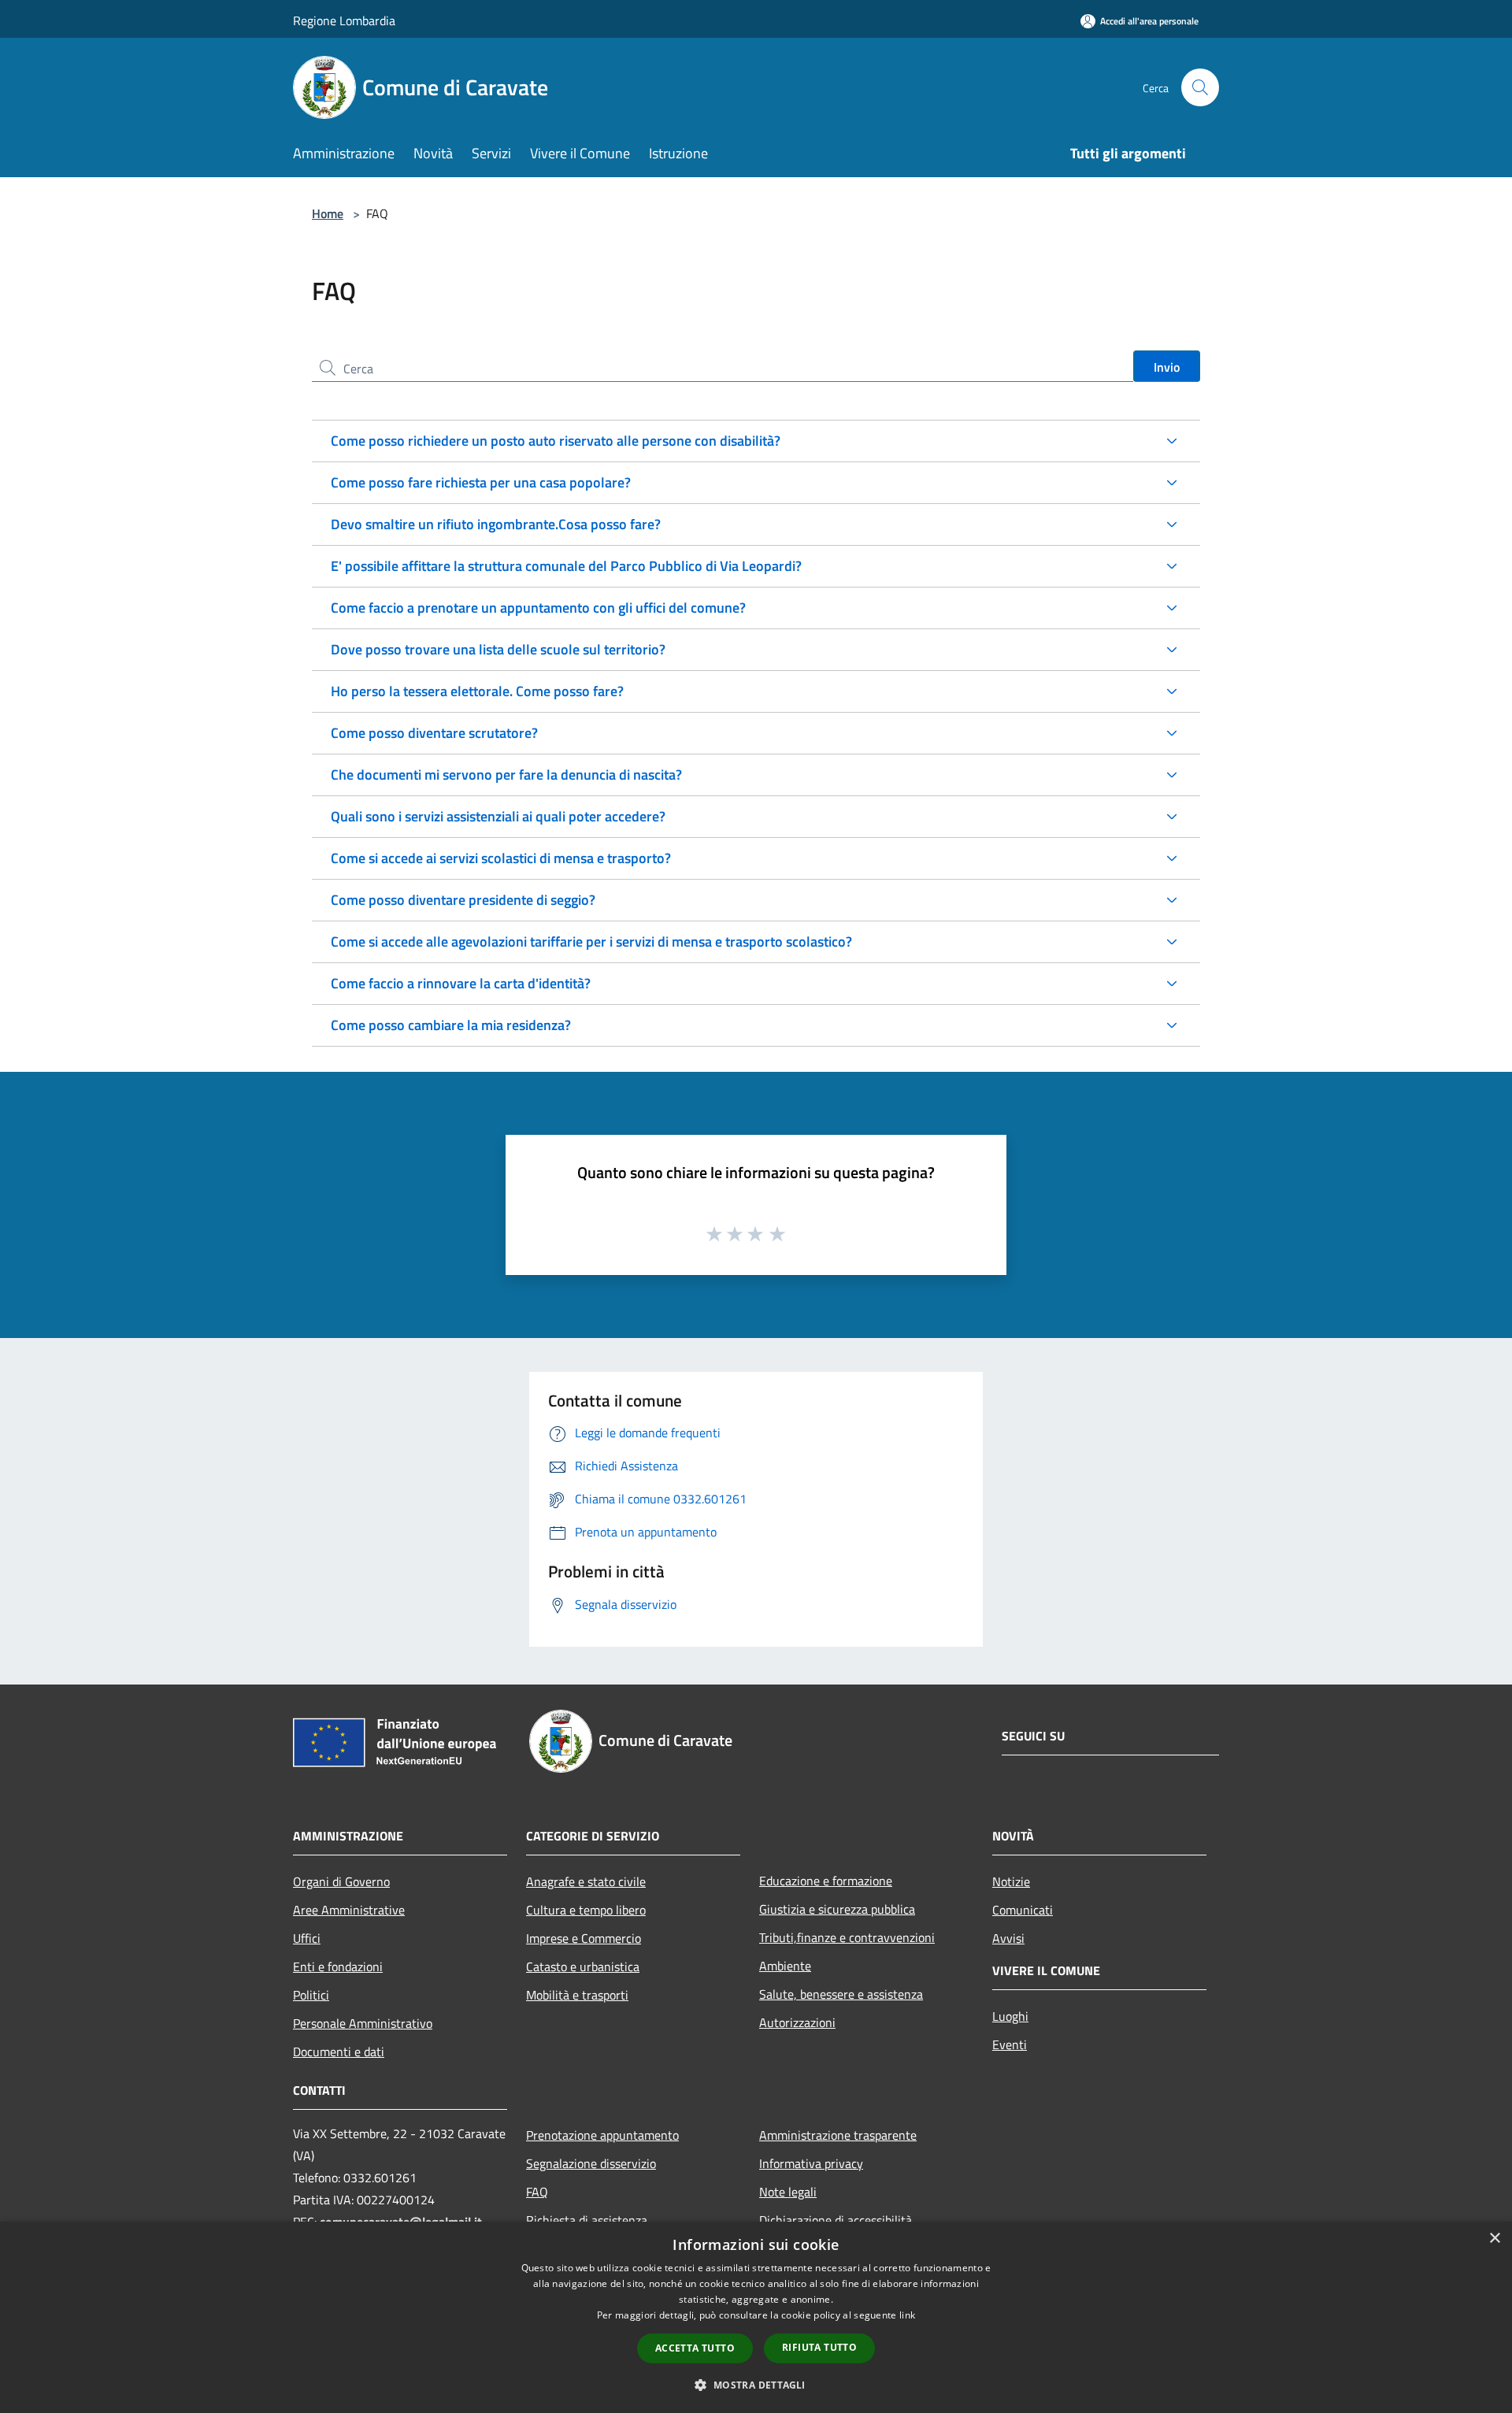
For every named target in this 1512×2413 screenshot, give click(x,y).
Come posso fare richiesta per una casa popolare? (481, 482)
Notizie (1011, 1881)
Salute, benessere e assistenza (841, 1994)
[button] (756, 2385)
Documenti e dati (339, 2052)
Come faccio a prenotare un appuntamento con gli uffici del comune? (538, 608)
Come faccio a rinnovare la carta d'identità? (461, 983)
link (907, 2315)
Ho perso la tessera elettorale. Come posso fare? (477, 691)
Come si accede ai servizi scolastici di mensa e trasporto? (501, 858)
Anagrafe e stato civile (586, 1881)
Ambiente (785, 1966)
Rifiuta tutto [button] (819, 2347)
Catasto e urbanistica (583, 1966)
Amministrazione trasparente (838, 2135)
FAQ (537, 2192)
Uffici (307, 1938)
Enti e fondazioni (338, 1966)
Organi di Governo (341, 1881)
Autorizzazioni (797, 2022)
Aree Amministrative (349, 1910)
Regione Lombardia (344, 20)
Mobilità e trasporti (577, 1995)
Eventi (1010, 2044)
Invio (1167, 367)
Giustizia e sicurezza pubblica (837, 1909)
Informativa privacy (811, 2163)
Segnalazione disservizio (591, 2163)
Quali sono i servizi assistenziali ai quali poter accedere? (498, 816)
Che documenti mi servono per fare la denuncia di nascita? (506, 775)
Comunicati (1023, 1910)
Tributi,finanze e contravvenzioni (847, 1937)
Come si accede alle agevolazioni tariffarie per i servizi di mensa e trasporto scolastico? (591, 941)
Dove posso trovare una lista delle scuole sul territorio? (498, 649)
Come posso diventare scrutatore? (434, 733)
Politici (311, 1995)
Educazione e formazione (826, 1881)
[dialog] (756, 2317)
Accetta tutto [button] (695, 2348)
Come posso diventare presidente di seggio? (463, 900)
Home (328, 213)
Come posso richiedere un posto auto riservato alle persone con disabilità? (556, 441)
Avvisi (1008, 1938)
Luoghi (1010, 2016)
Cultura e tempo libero (586, 1910)
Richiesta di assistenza (587, 2220)
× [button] (1494, 2239)
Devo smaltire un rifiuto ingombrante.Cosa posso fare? (496, 524)
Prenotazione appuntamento (602, 2135)
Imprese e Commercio (584, 1938)
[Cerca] (1200, 87)
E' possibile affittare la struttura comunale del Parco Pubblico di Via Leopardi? (566, 566)
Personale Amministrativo (363, 2023)
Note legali (788, 2192)
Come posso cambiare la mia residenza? (451, 1025)
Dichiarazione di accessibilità (836, 2220)
